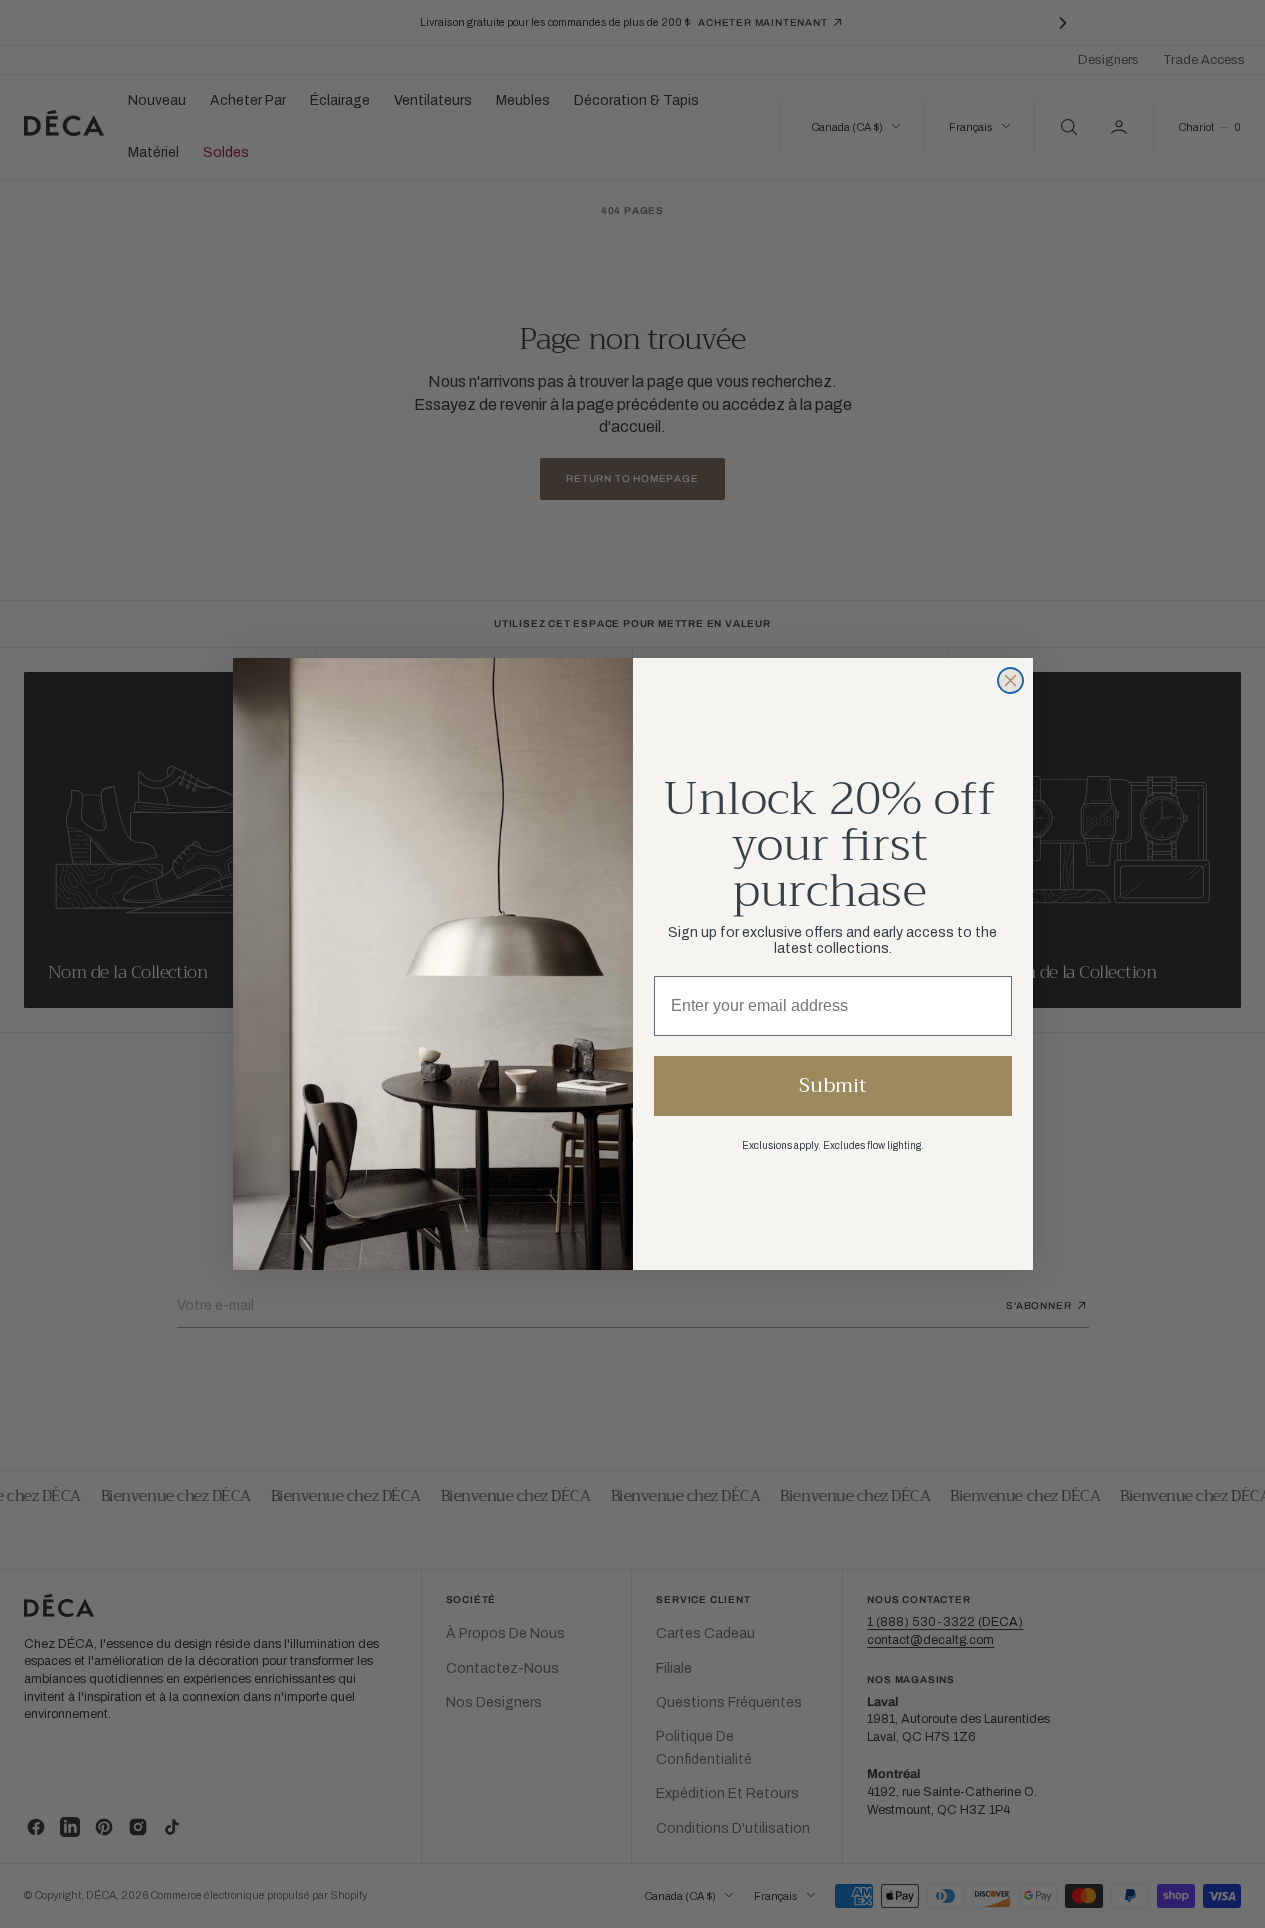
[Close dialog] (1010, 680)
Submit (833, 1085)
